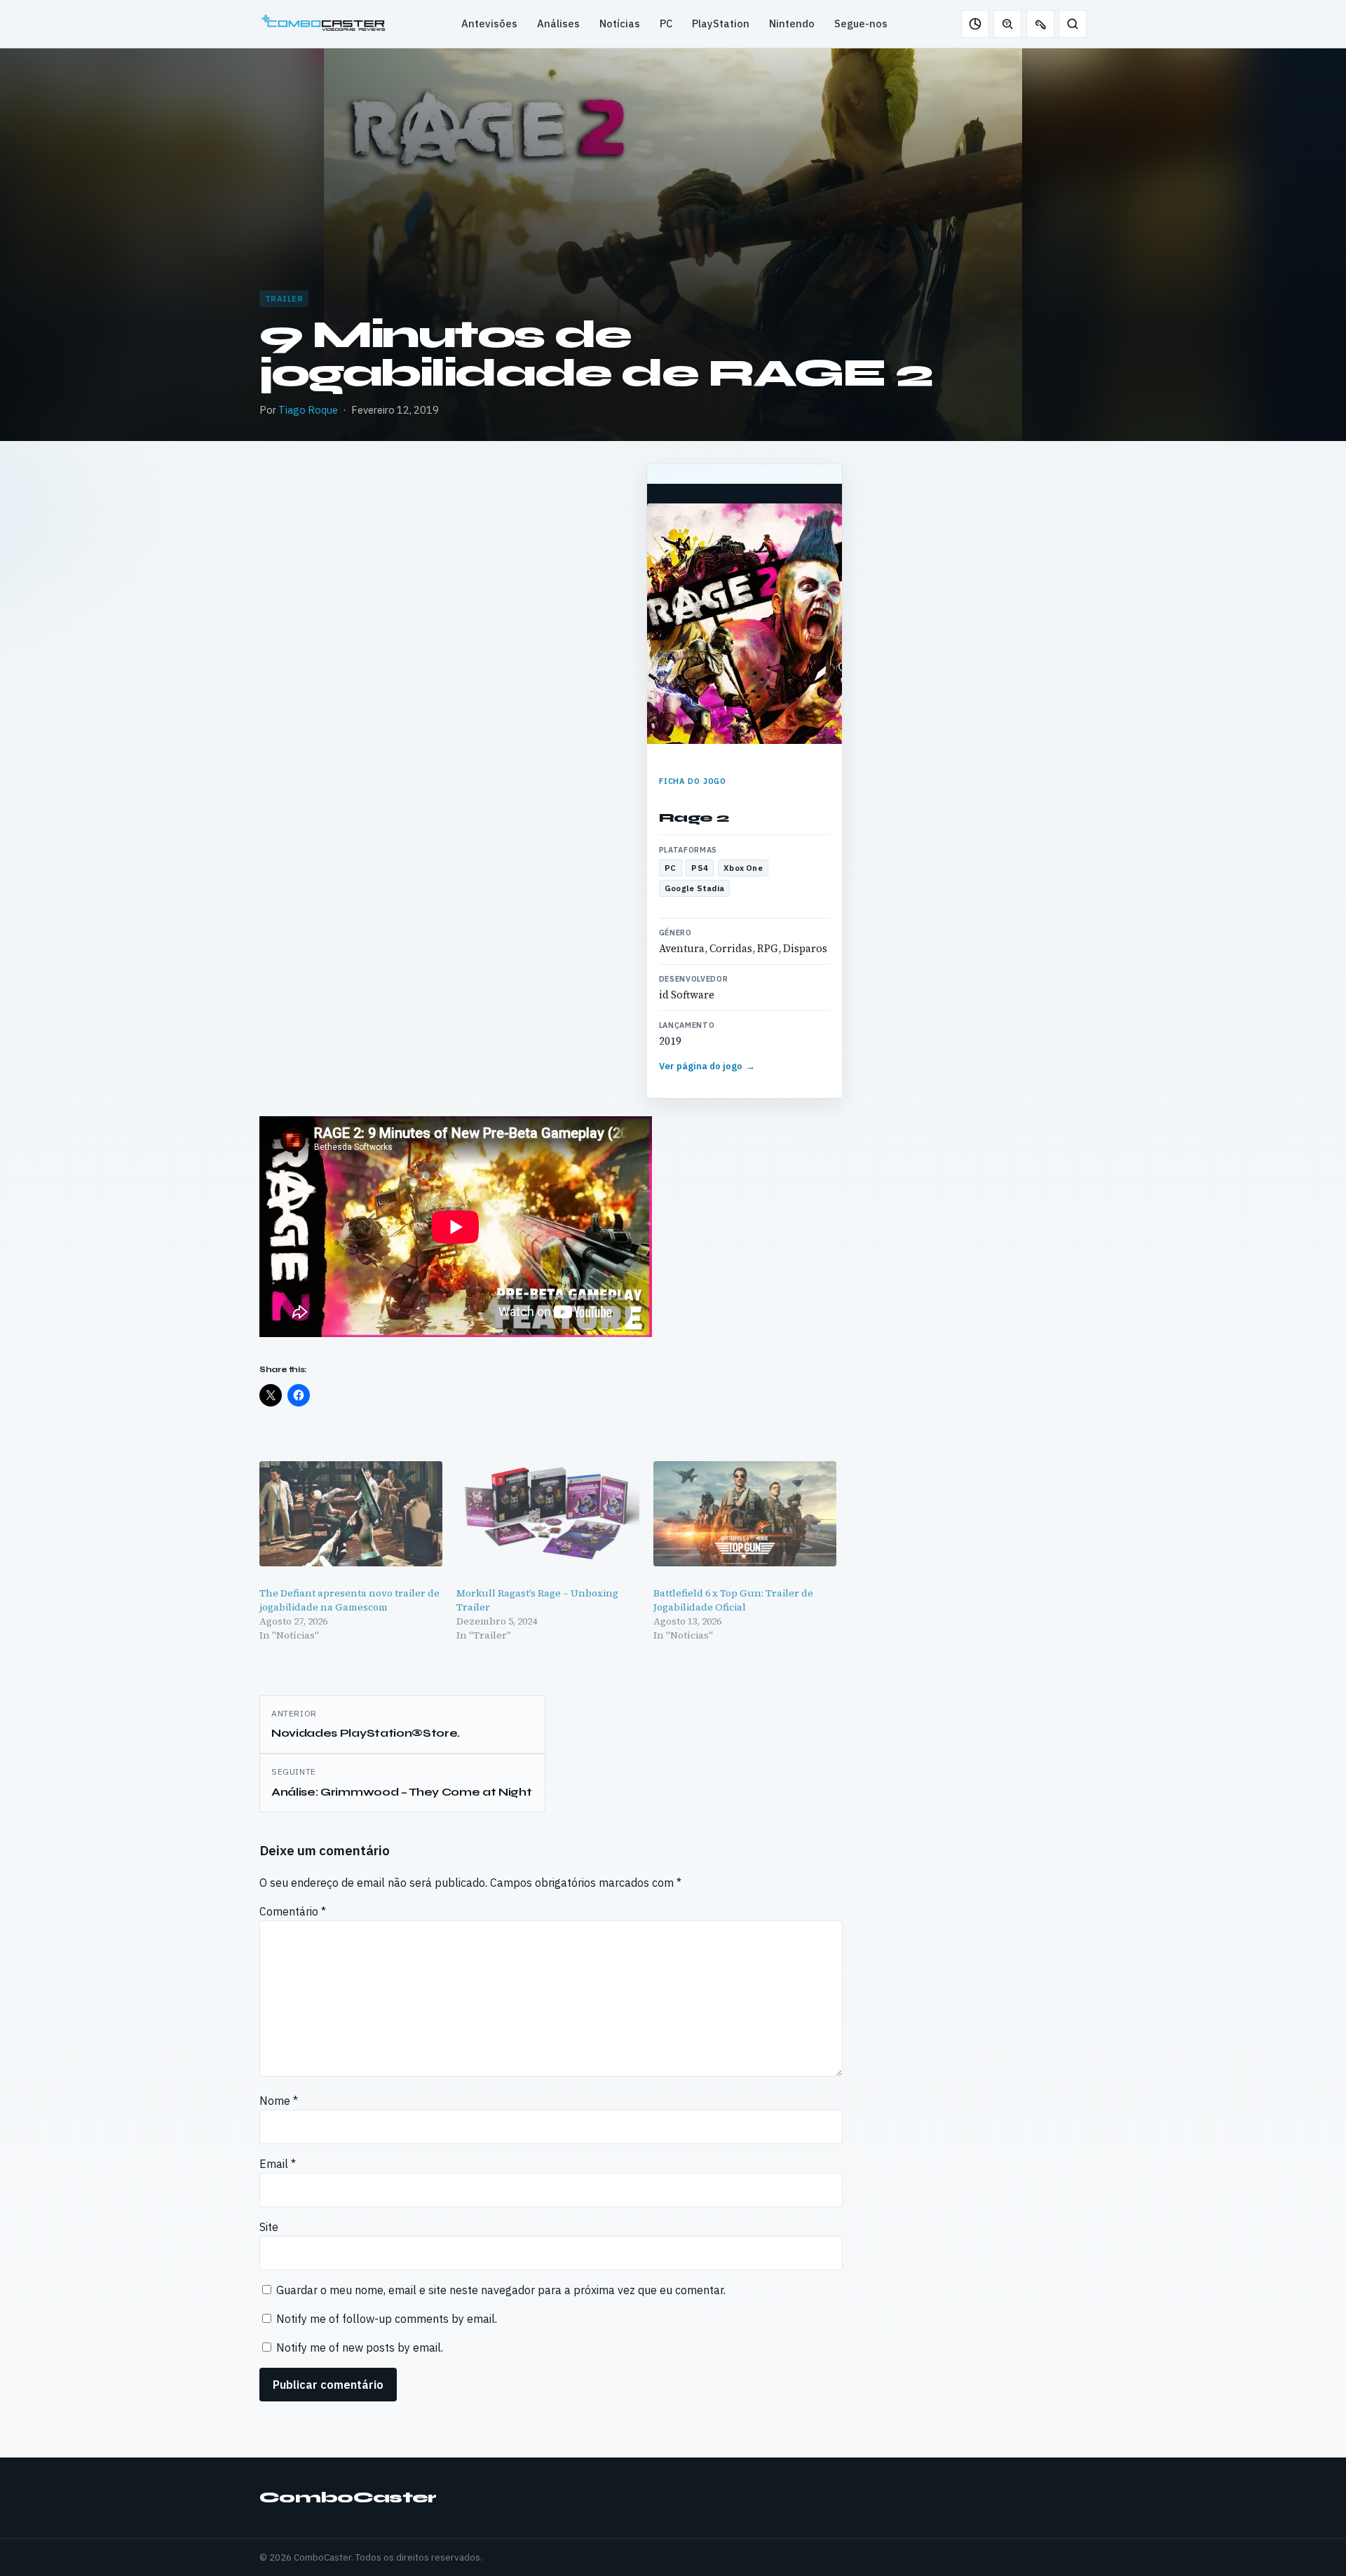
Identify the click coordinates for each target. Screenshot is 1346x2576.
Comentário (293, 1911)
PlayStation (721, 23)
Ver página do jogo (707, 1066)
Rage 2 (694, 818)
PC (666, 23)
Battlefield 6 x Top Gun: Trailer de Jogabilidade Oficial (733, 1600)
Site (269, 2227)
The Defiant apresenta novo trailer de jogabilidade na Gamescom (349, 1600)
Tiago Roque (308, 410)
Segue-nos (861, 23)
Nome (279, 2101)
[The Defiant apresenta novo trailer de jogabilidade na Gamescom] (351, 1513)
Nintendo (792, 23)
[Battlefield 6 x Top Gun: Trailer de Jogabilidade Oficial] (745, 1513)
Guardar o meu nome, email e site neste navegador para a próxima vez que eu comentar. (501, 2290)
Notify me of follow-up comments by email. (387, 2319)
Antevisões (489, 23)
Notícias (620, 23)
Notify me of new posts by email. (360, 2347)
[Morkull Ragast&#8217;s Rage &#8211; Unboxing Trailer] (548, 1513)
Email (278, 2164)
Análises (558, 23)
